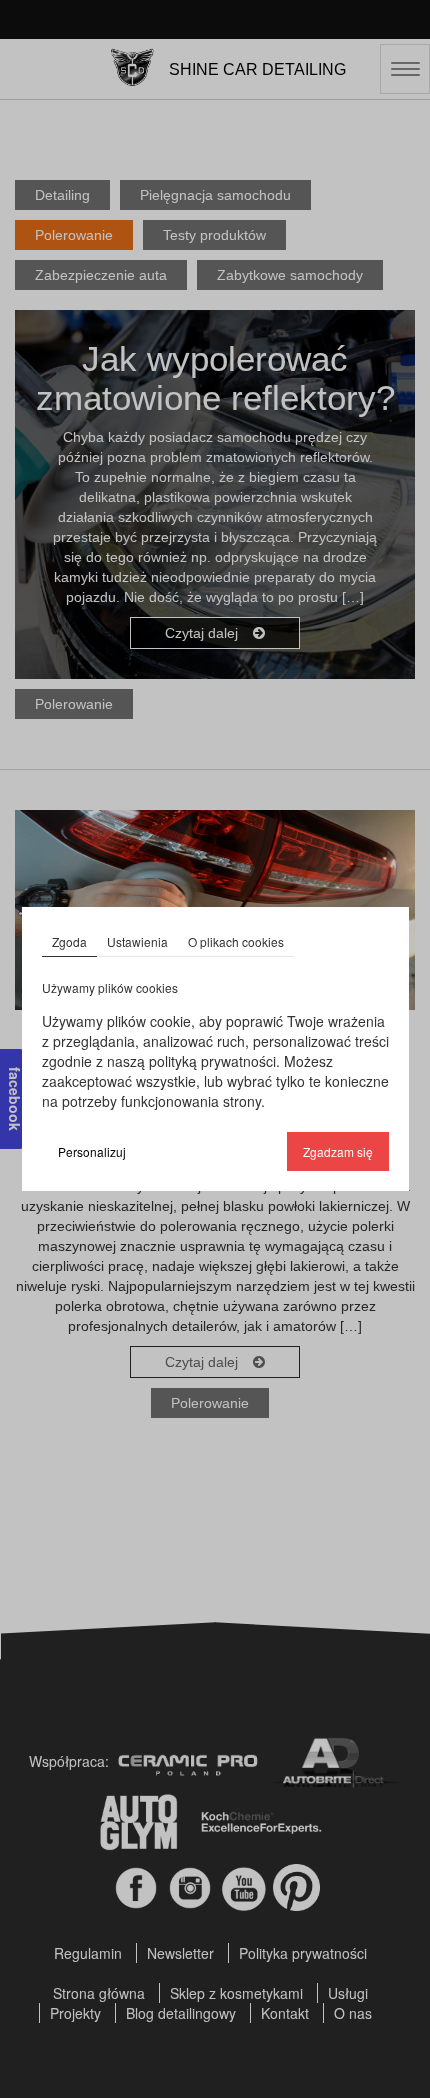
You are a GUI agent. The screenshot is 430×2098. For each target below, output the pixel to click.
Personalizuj (92, 1151)
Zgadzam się (338, 1151)
